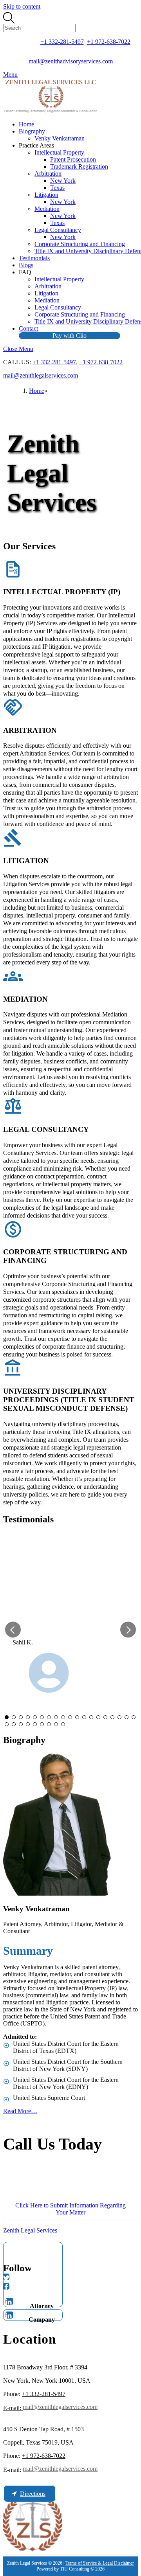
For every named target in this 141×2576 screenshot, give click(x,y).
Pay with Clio (70, 335)
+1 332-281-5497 (62, 42)
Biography (32, 131)
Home (26, 124)
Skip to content (22, 6)
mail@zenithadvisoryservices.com (71, 61)
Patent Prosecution (73, 159)
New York (63, 181)
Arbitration (48, 174)
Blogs (26, 265)
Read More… (20, 2111)
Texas (57, 188)
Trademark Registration (79, 166)
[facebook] (6, 2286)
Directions (33, 2494)
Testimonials (34, 258)
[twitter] (6, 2277)
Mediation (47, 209)
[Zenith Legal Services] (51, 111)
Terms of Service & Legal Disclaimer (100, 2563)
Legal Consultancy (58, 230)
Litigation (46, 195)
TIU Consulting (75, 2569)
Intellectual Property (59, 152)
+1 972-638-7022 (109, 42)
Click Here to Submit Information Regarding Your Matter (70, 2209)
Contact (28, 328)
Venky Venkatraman (60, 138)
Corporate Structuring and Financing (80, 244)
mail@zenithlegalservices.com (41, 375)
